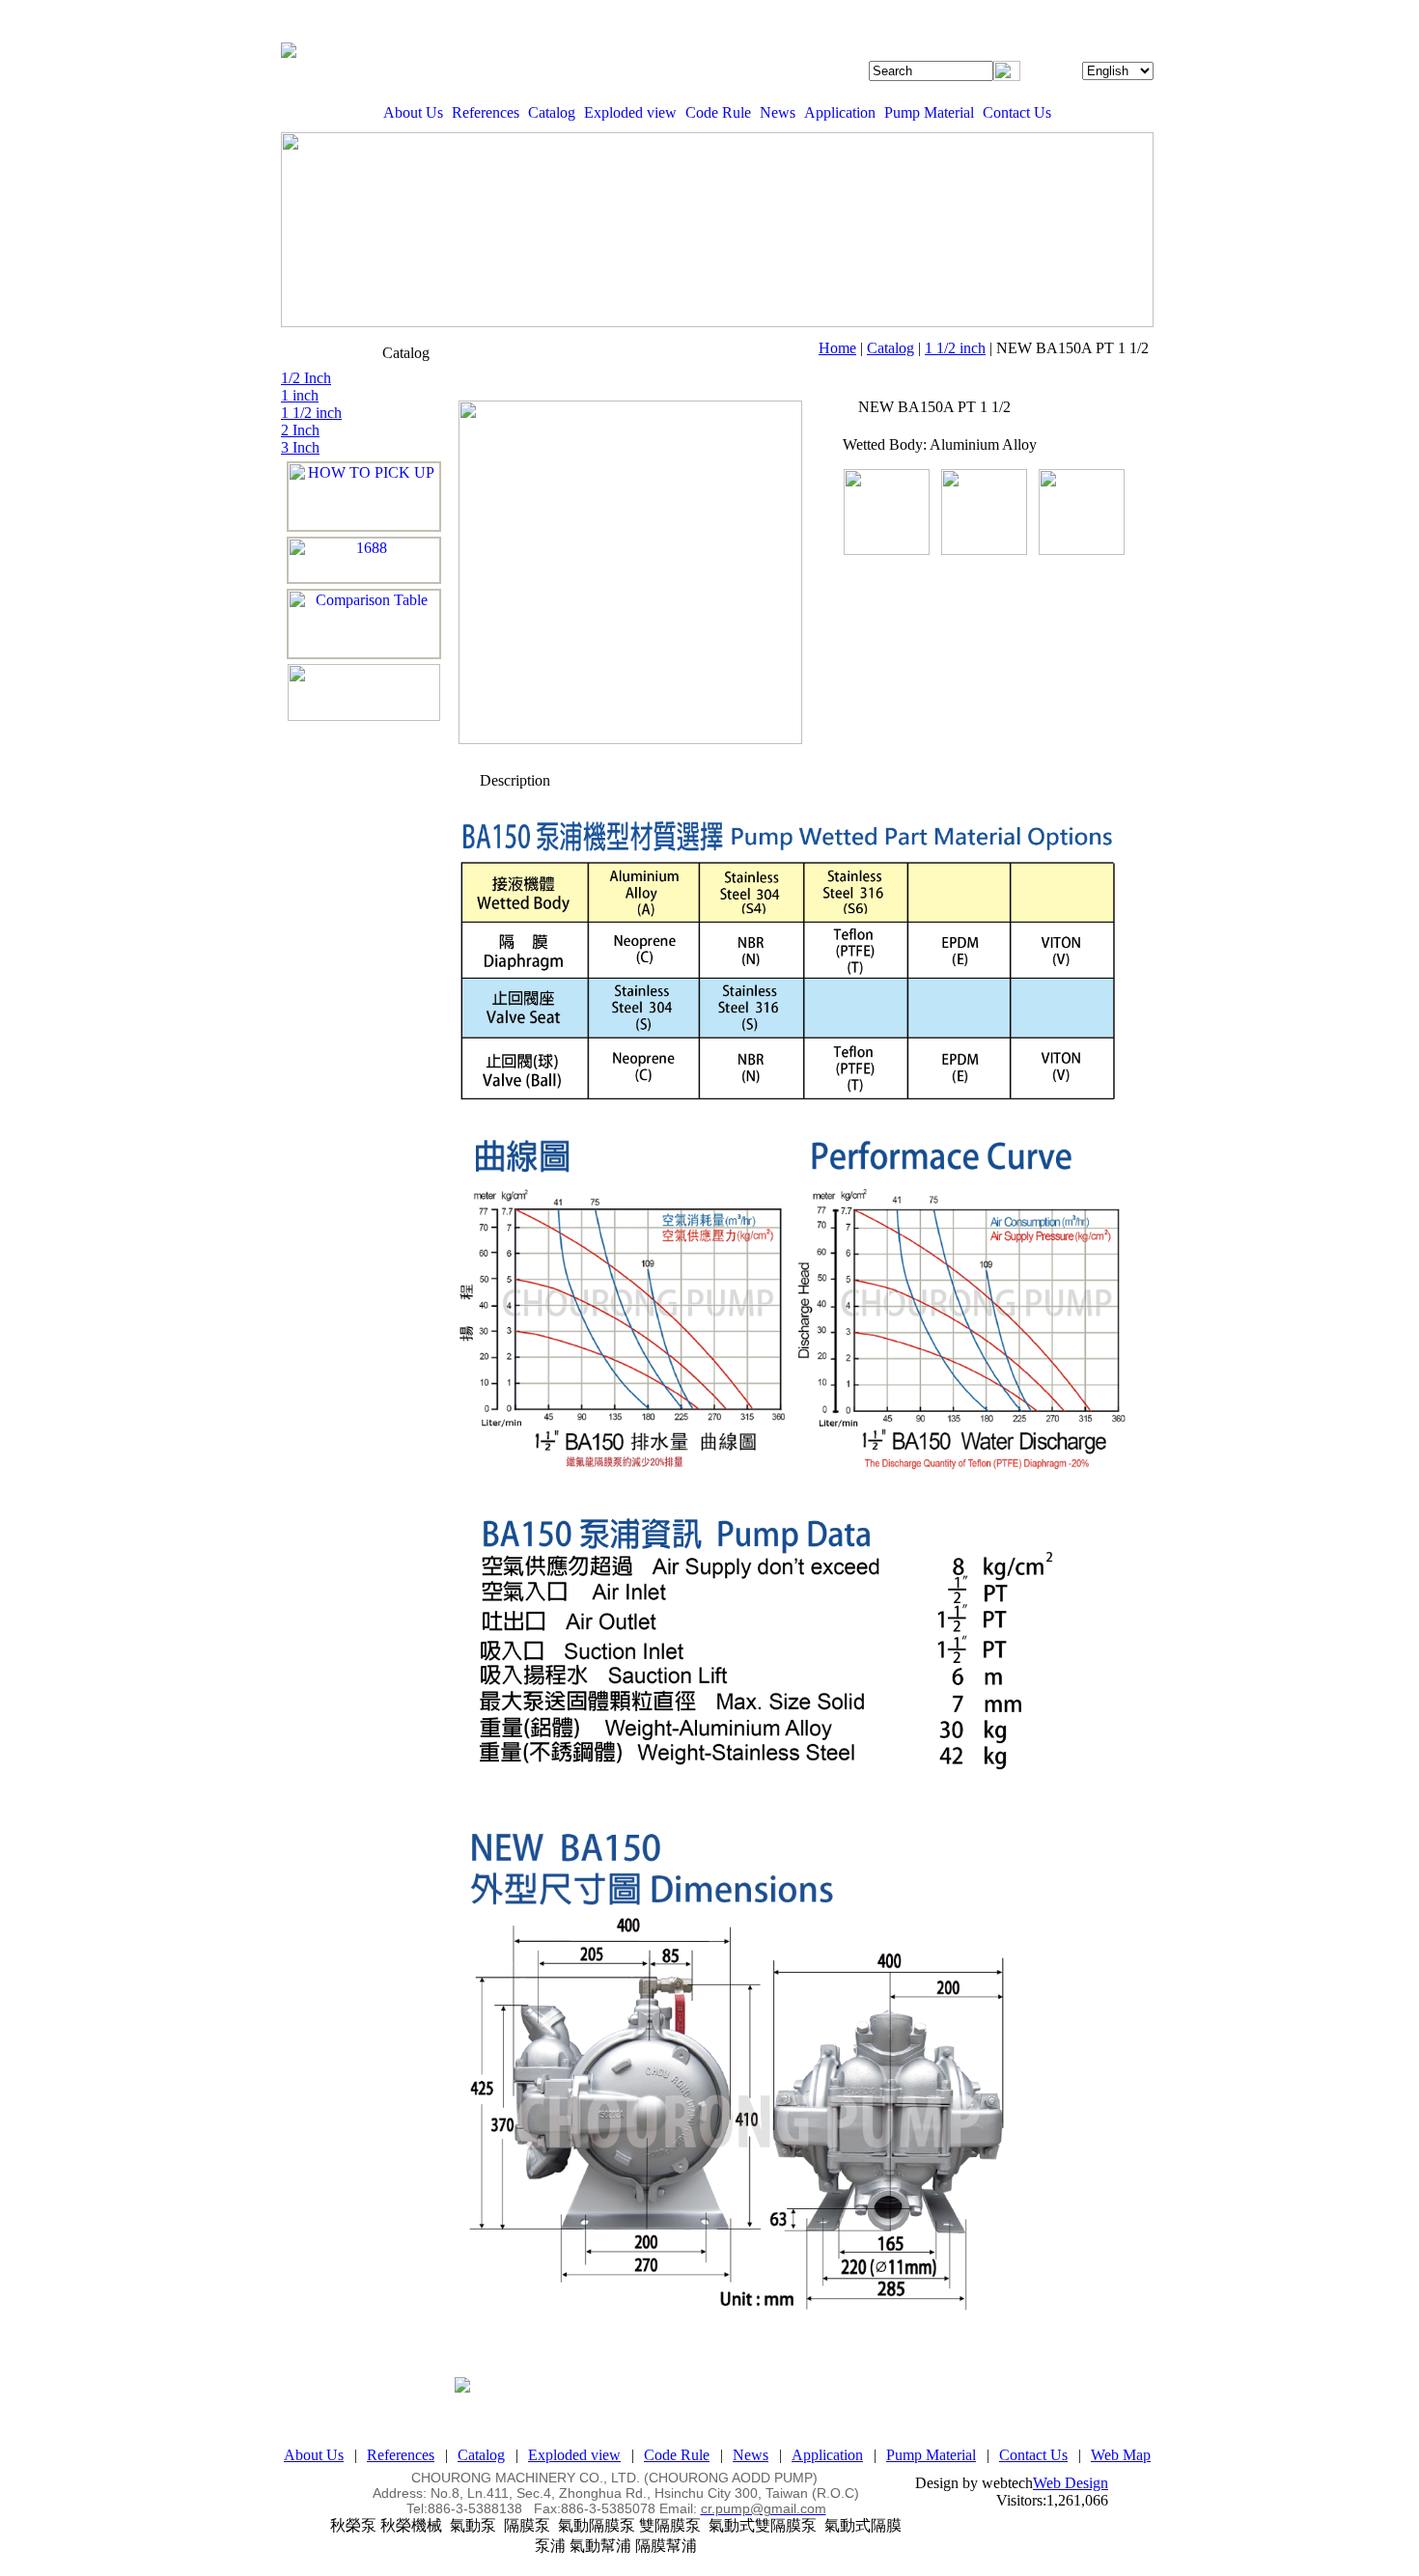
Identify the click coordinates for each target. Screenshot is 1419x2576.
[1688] (364, 560)
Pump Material (929, 112)
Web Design (1071, 2483)
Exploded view (630, 112)
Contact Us (1017, 112)
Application (840, 112)
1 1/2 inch (955, 348)
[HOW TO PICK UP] (364, 497)
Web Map (1121, 2455)
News (778, 112)
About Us (413, 112)
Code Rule (718, 112)
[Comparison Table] (364, 624)
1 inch (300, 395)
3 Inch (300, 447)
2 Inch (300, 430)
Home (837, 348)
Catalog (552, 112)
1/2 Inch (306, 378)
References (486, 112)
